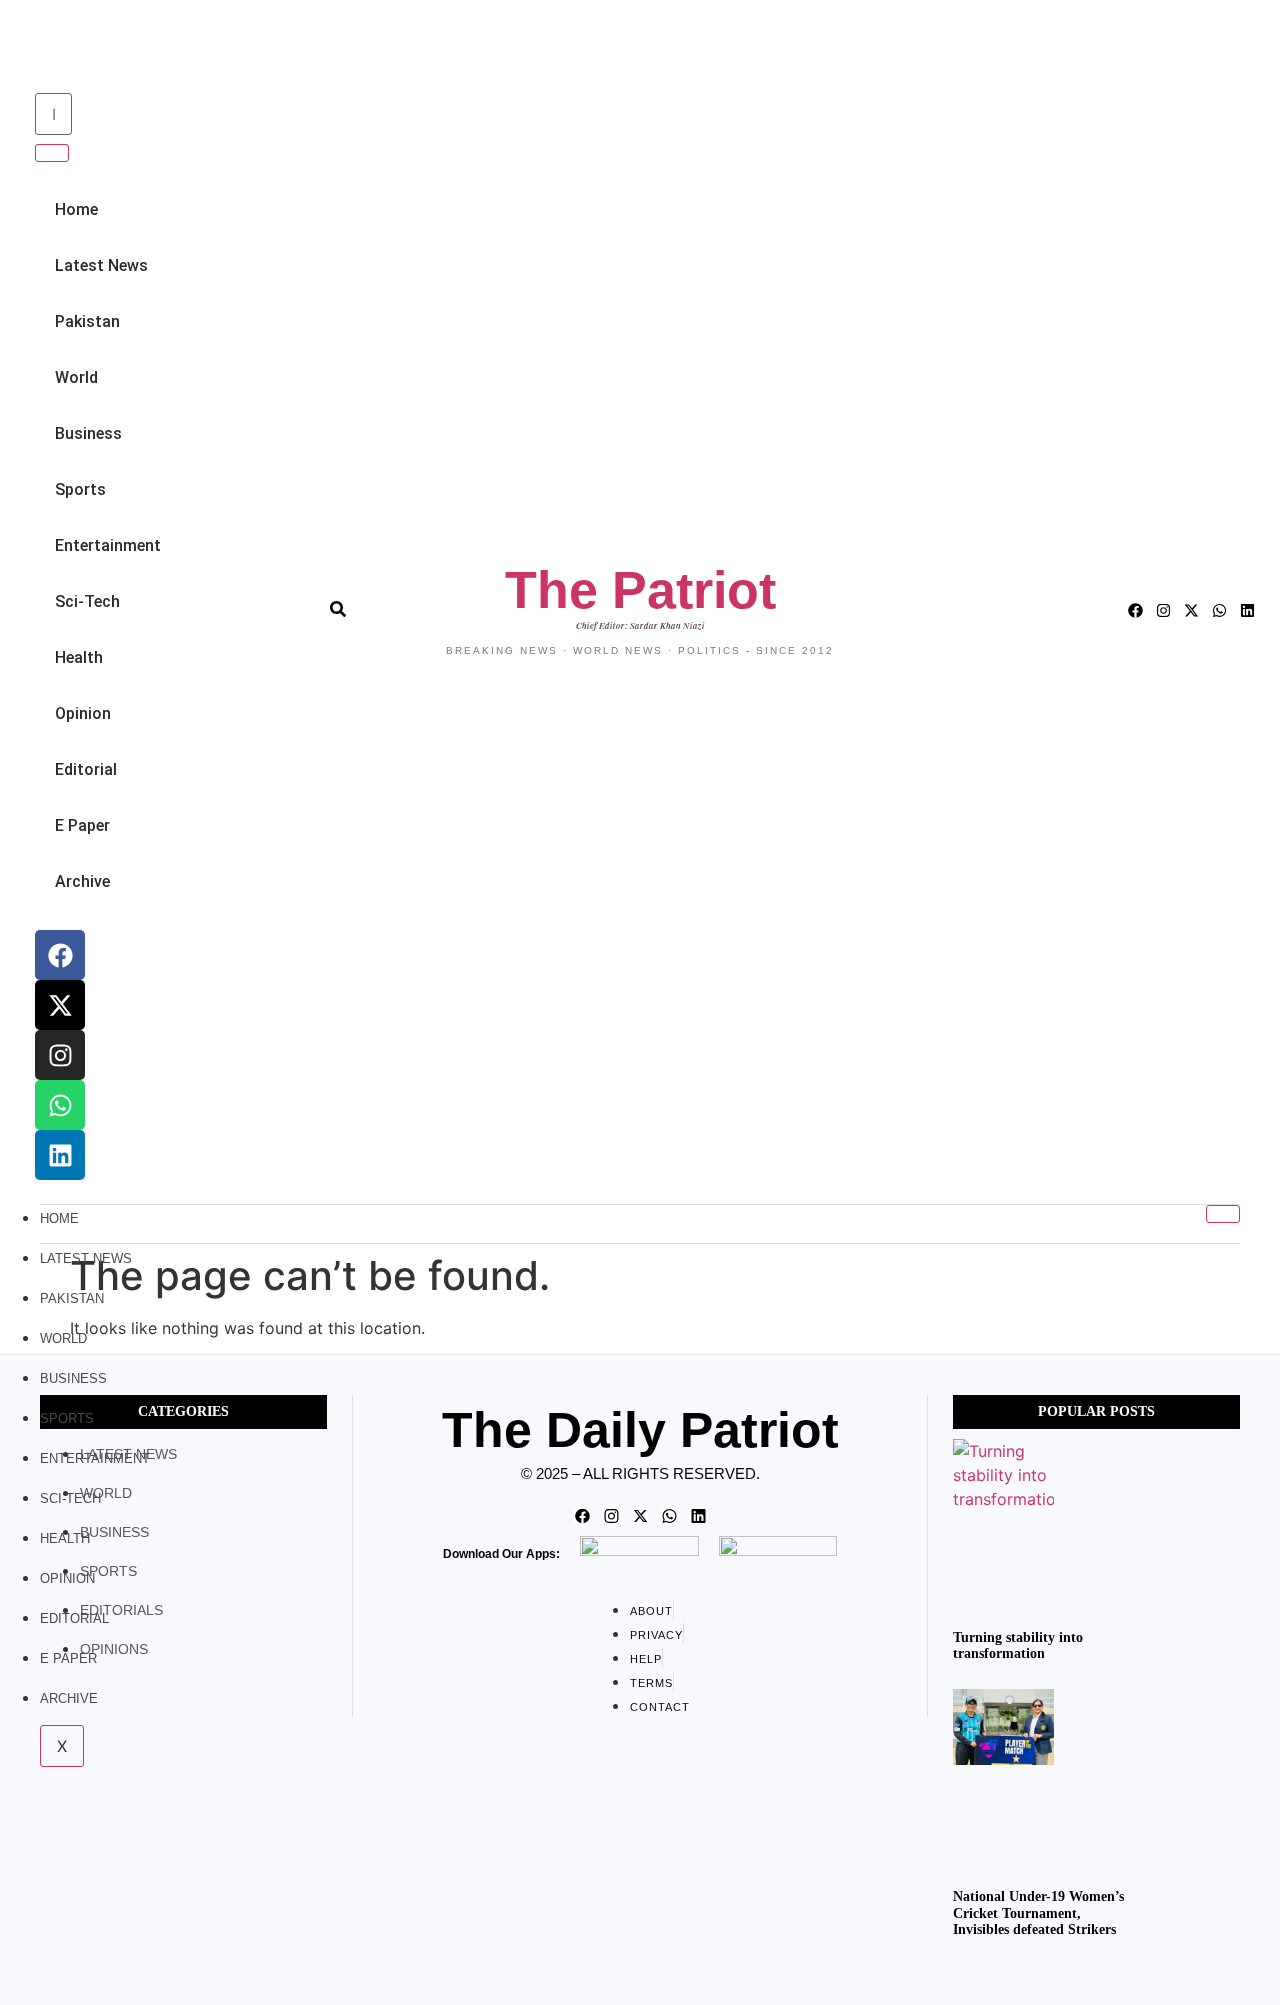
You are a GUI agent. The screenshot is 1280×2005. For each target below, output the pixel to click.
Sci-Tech (87, 601)
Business (88, 433)
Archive (82, 881)
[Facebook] (60, 955)
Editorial (86, 769)
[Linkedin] (60, 1155)
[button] (32, 48)
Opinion (83, 713)
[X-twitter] (60, 1005)
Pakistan (87, 321)
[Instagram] (60, 1055)
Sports (80, 489)
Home (76, 209)
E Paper (82, 825)
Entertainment (108, 545)
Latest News (101, 265)
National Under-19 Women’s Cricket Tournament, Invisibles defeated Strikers (1038, 1913)
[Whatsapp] (60, 1105)
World (76, 377)
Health (79, 657)
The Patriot (640, 590)
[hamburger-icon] (1223, 1214)
